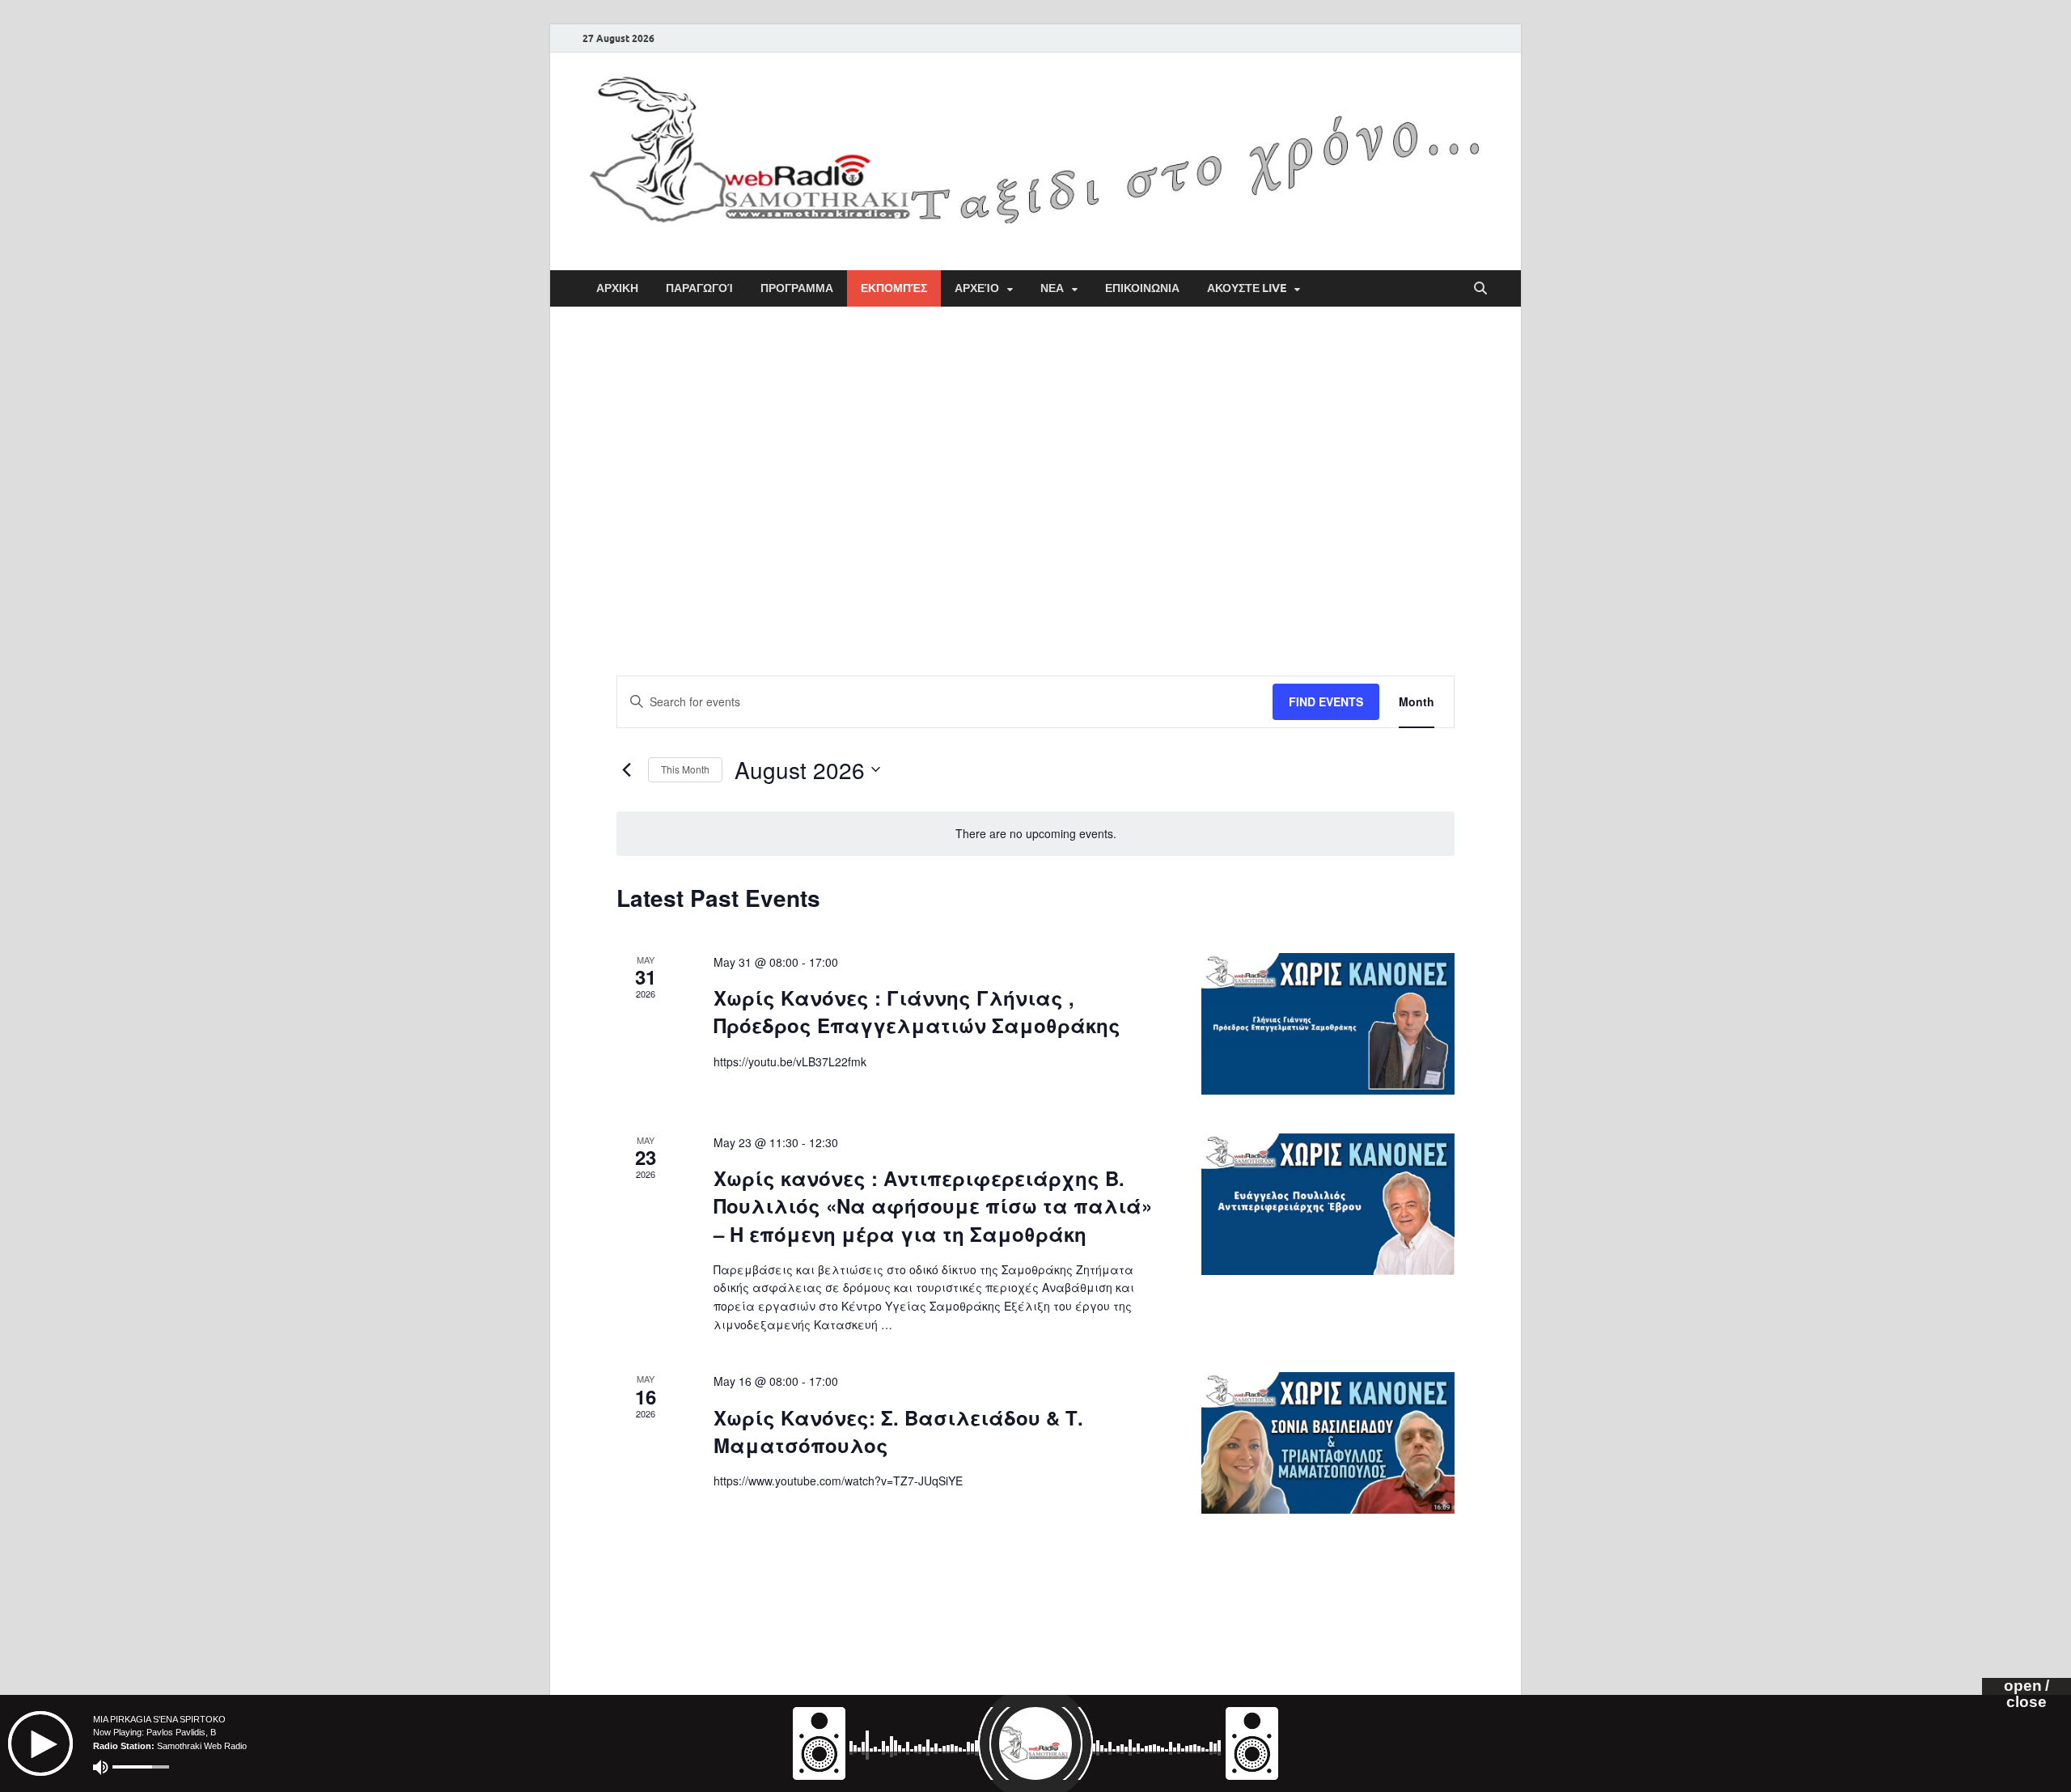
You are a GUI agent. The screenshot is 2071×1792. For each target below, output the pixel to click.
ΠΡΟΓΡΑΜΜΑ (797, 288)
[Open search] (1480, 289)
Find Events (1326, 701)
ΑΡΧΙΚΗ (617, 288)
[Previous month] (626, 769)
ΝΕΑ (1052, 288)
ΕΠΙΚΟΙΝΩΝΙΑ (1142, 288)
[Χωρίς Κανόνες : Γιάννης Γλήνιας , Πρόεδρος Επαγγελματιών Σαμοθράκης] (1328, 1024)
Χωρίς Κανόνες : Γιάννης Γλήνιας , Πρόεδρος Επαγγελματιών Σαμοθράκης (917, 1011)
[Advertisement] (1035, 452)
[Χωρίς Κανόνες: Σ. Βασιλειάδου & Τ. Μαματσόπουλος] (1328, 1443)
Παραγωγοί (699, 288)
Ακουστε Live (1247, 288)
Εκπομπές (894, 288)
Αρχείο (977, 288)
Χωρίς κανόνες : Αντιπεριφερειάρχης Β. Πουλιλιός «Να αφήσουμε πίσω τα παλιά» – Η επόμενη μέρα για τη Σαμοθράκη (933, 1205)
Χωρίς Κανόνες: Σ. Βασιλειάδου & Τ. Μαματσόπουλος (898, 1431)
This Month (685, 769)
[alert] (1035, 834)
